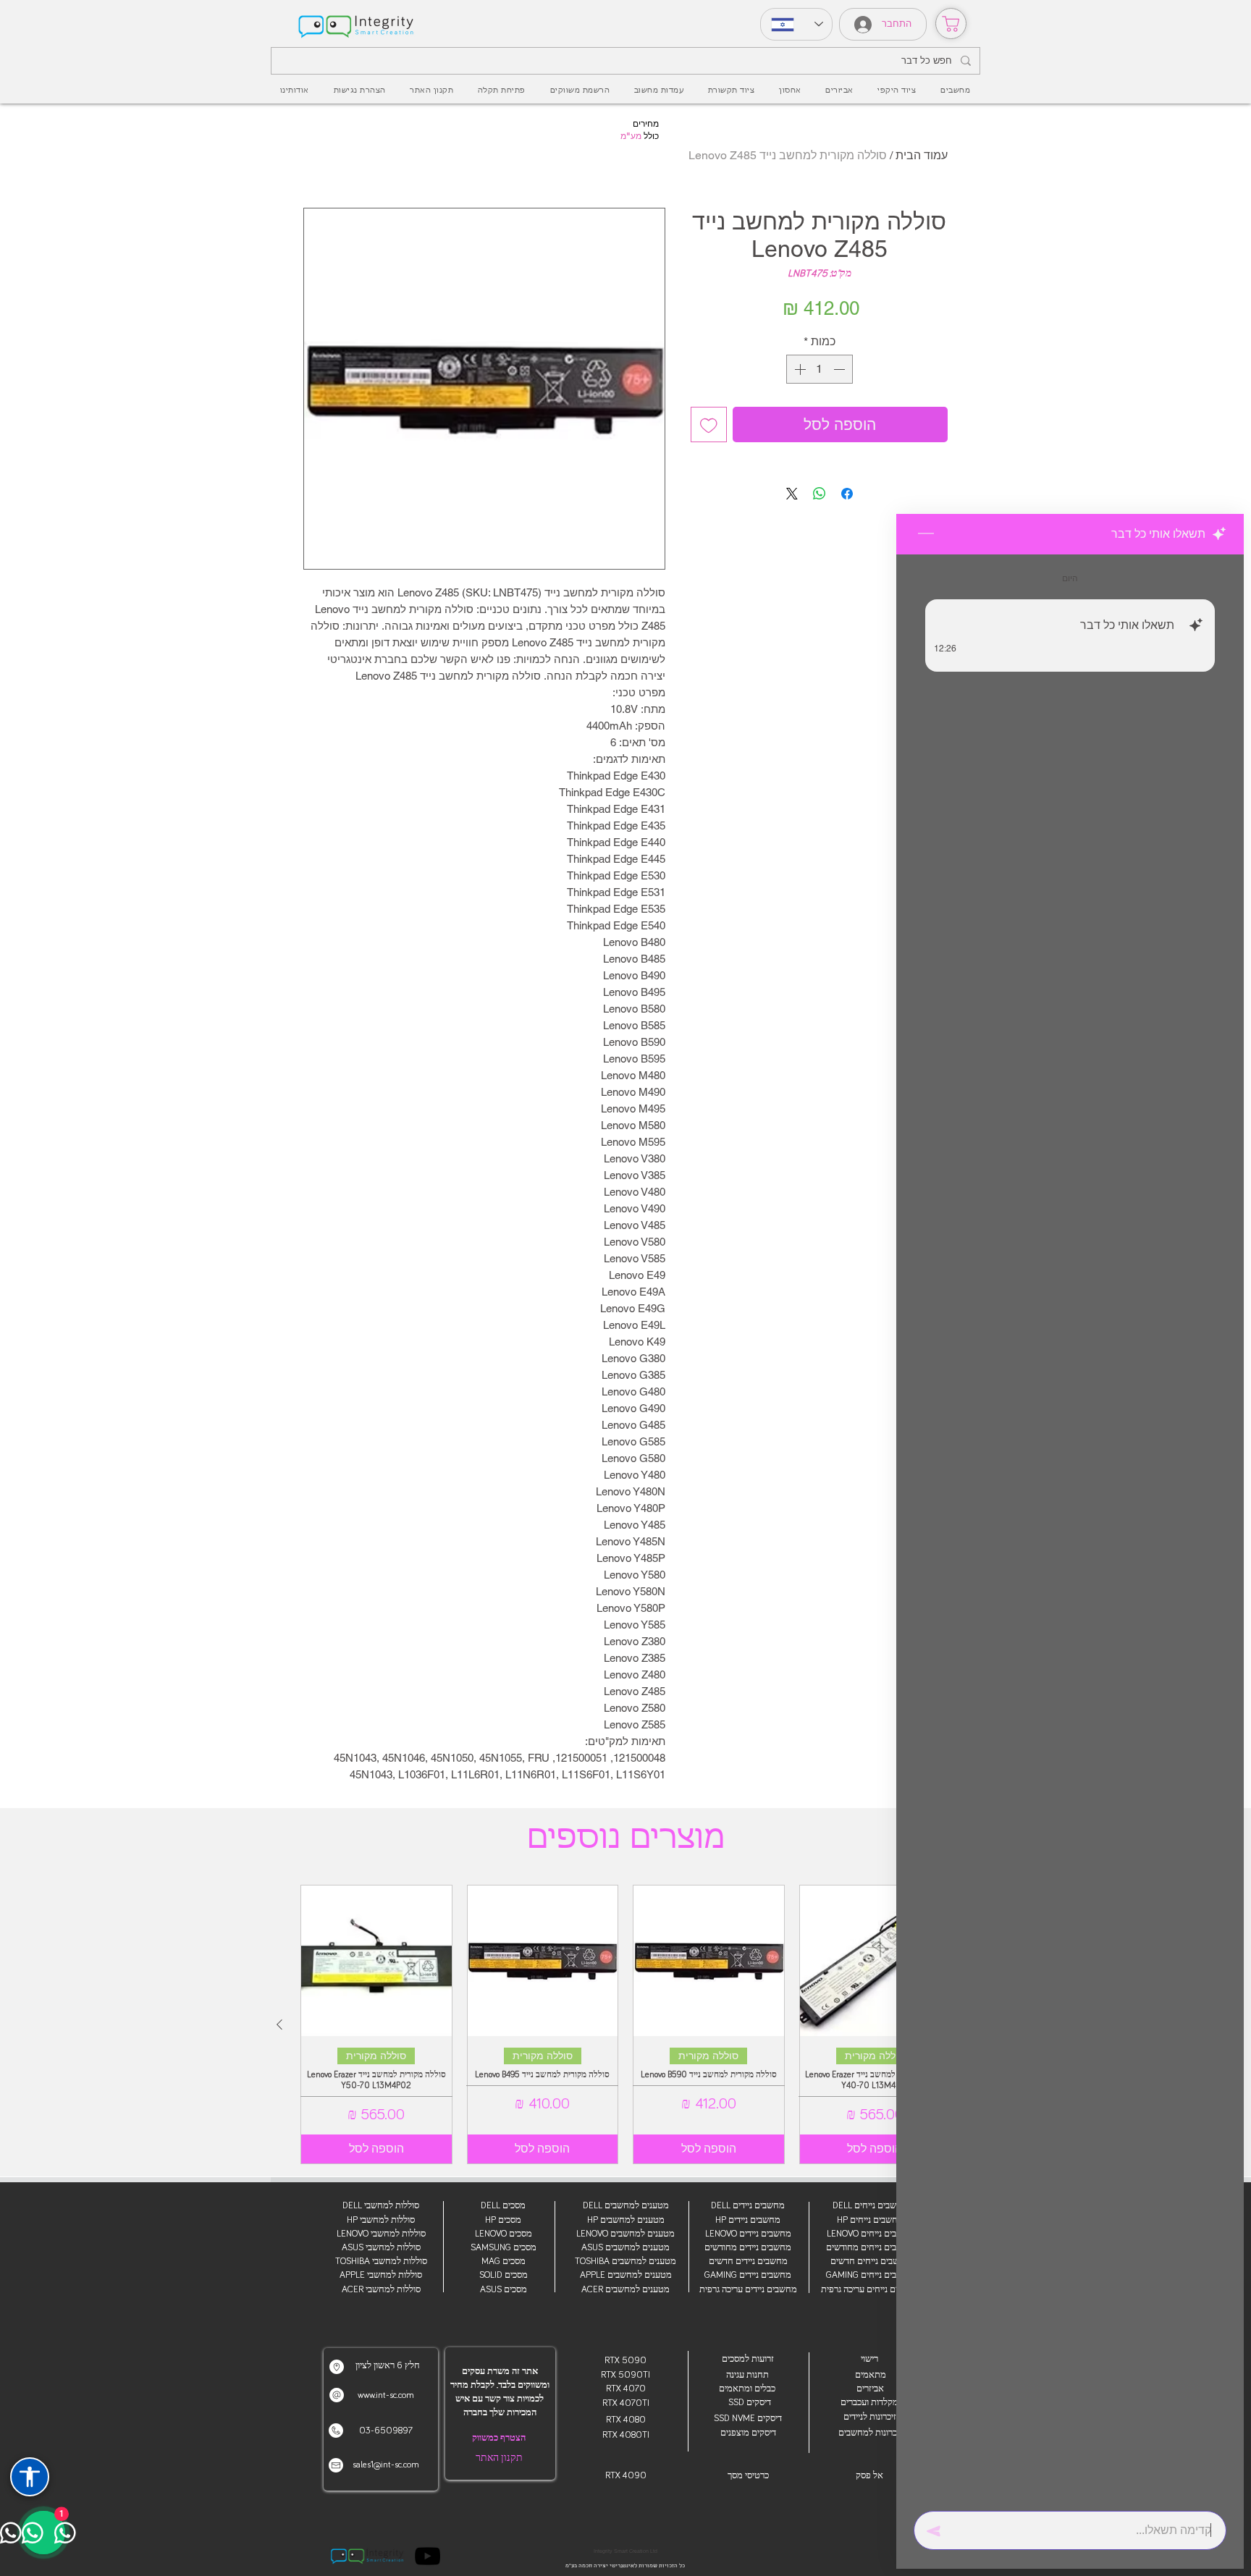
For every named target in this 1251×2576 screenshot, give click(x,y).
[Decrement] (841, 369)
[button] (839, 90)
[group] (625, 2024)
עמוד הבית (922, 155)
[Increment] (799, 369)
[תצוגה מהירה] (875, 1961)
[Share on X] (792, 494)
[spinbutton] (820, 369)
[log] (1070, 1528)
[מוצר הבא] (279, 2024)
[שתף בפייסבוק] (847, 494)
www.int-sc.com (386, 2395)
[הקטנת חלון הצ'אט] (926, 534)
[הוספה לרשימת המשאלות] (709, 425)
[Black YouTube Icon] (427, 2556)
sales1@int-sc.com (386, 2465)
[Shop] (951, 24)
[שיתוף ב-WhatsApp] (820, 494)
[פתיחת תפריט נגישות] (30, 2477)
